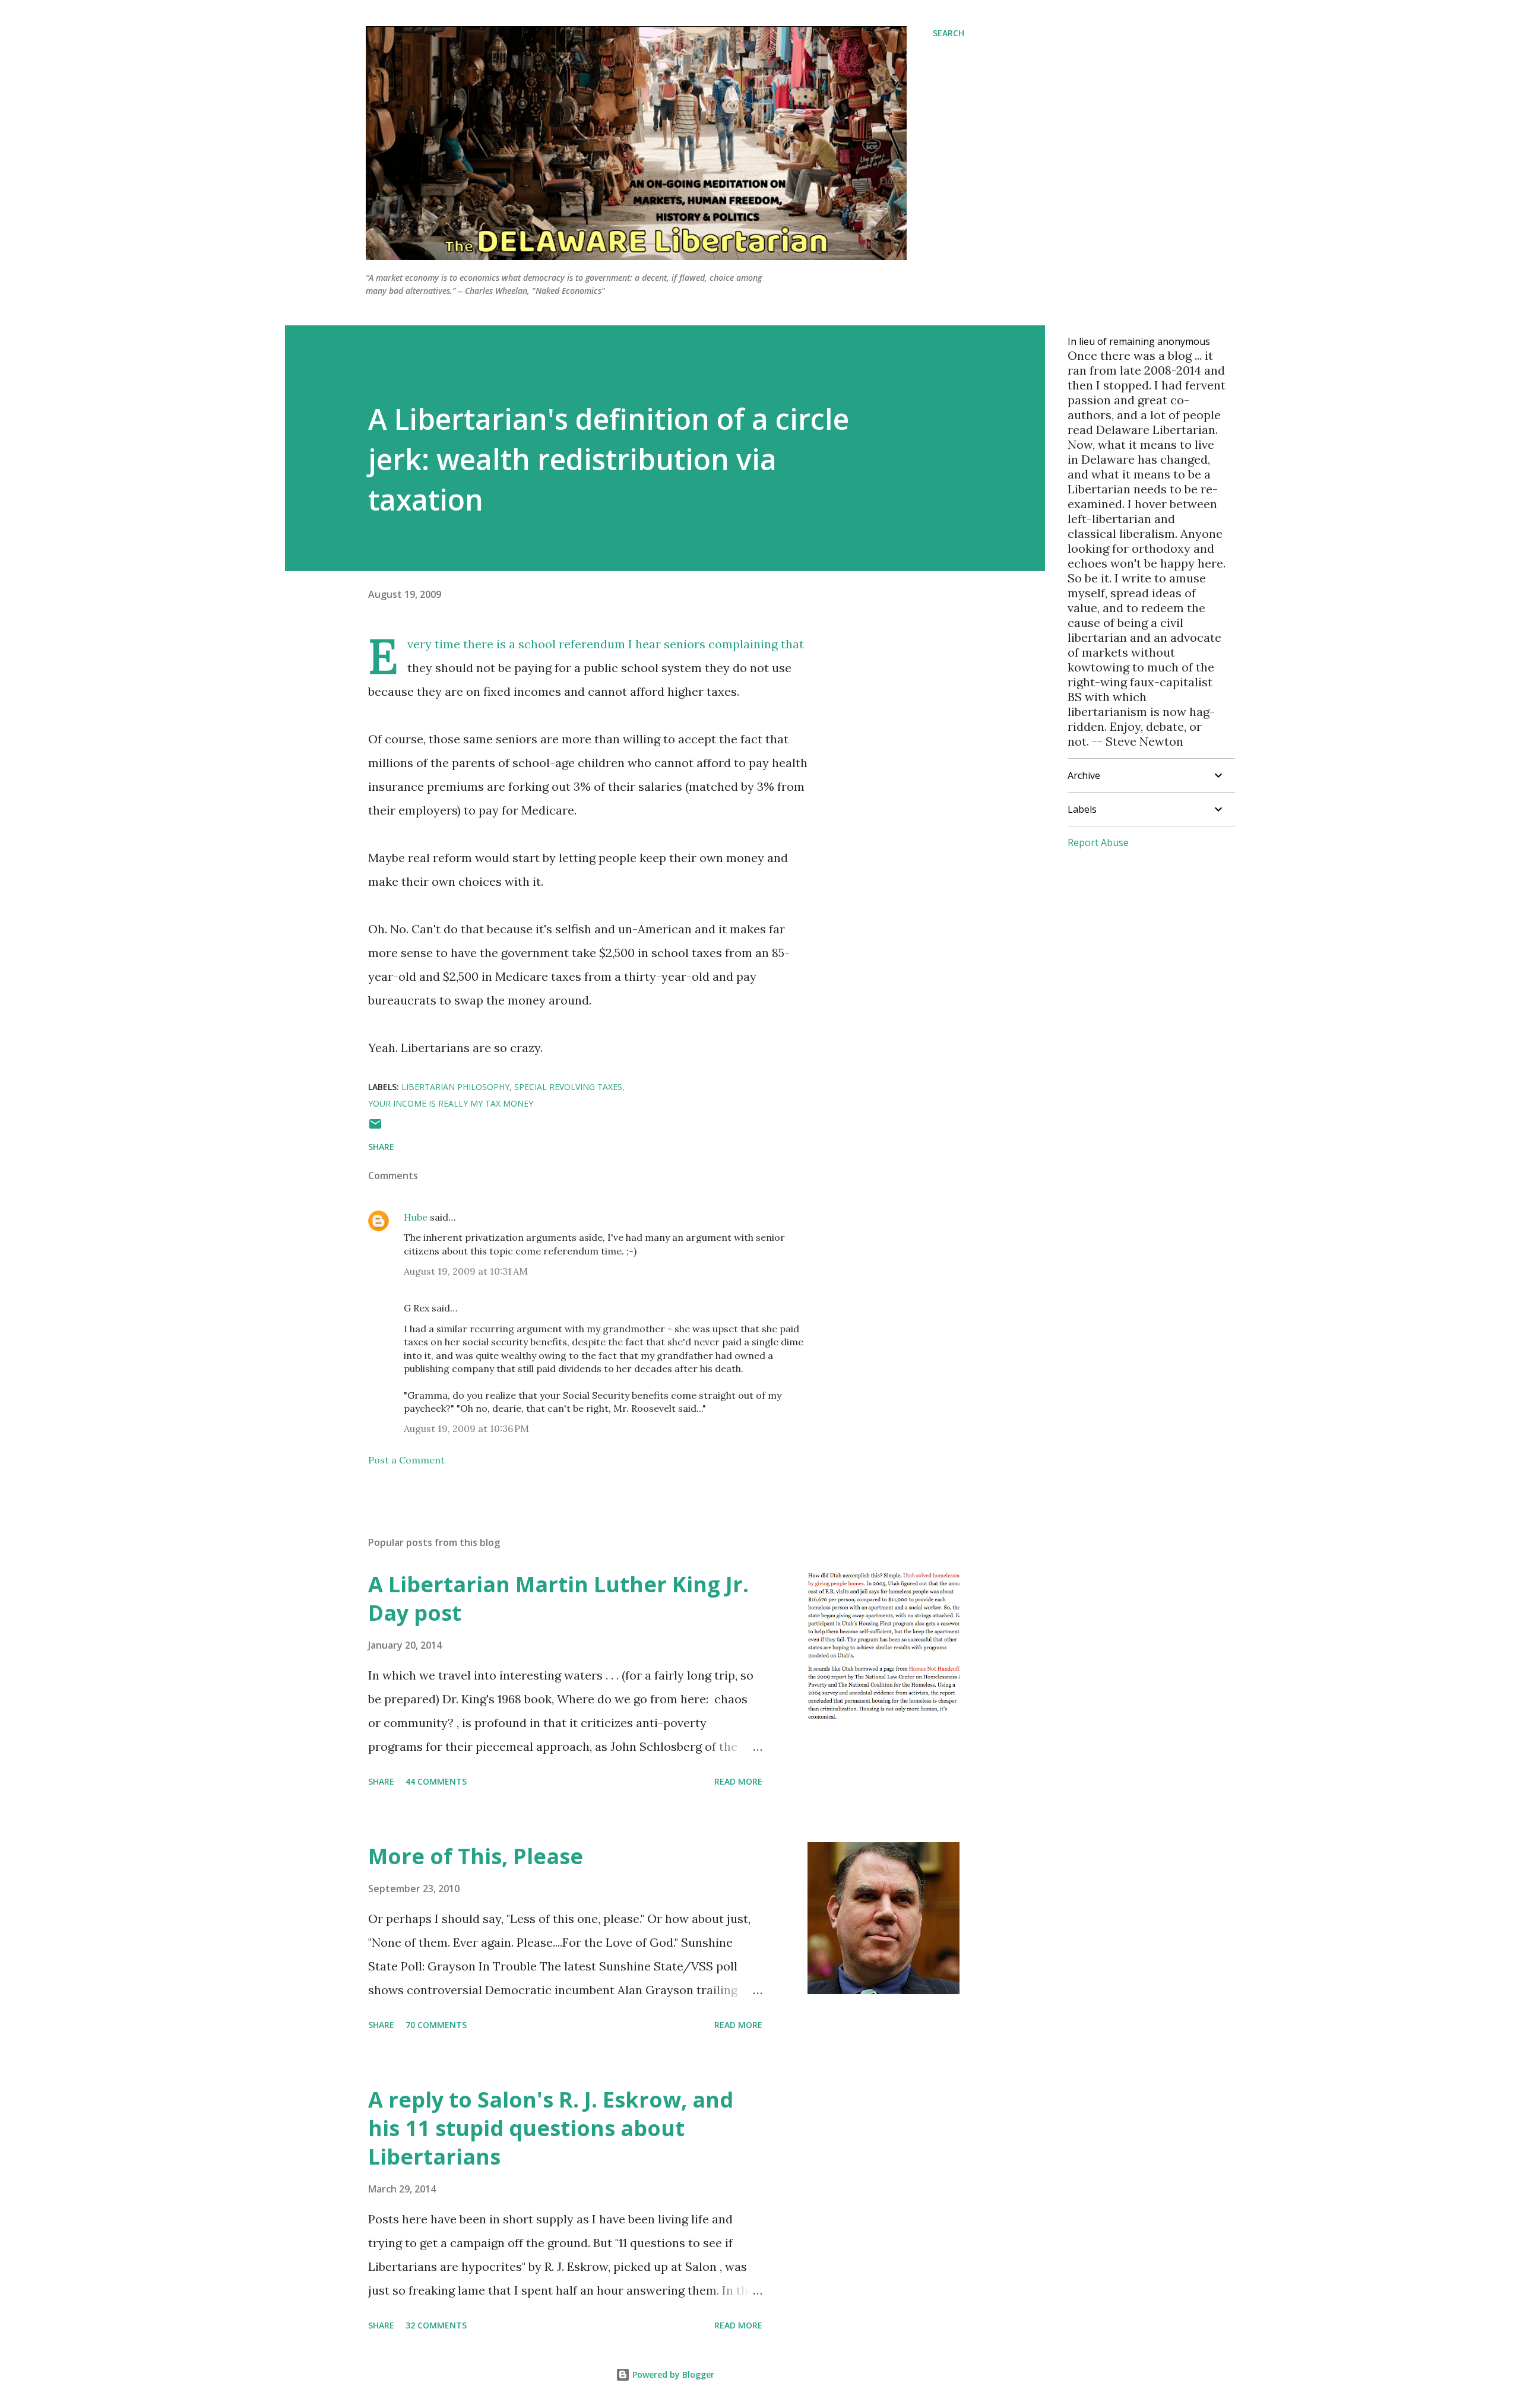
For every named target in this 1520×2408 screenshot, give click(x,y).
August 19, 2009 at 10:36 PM (466, 1428)
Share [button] (381, 1147)
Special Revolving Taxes (568, 1087)
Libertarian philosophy (455, 1087)
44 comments (436, 1781)
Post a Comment (406, 1460)
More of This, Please (476, 1856)
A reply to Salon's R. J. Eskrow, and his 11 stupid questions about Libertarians (551, 2128)
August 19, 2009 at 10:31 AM (466, 1271)
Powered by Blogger (672, 2374)
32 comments (436, 2325)
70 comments (436, 2025)
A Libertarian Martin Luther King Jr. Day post (558, 1599)
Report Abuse (1098, 842)
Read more (738, 1781)
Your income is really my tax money (451, 1103)
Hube (416, 1217)
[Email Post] (375, 1128)
